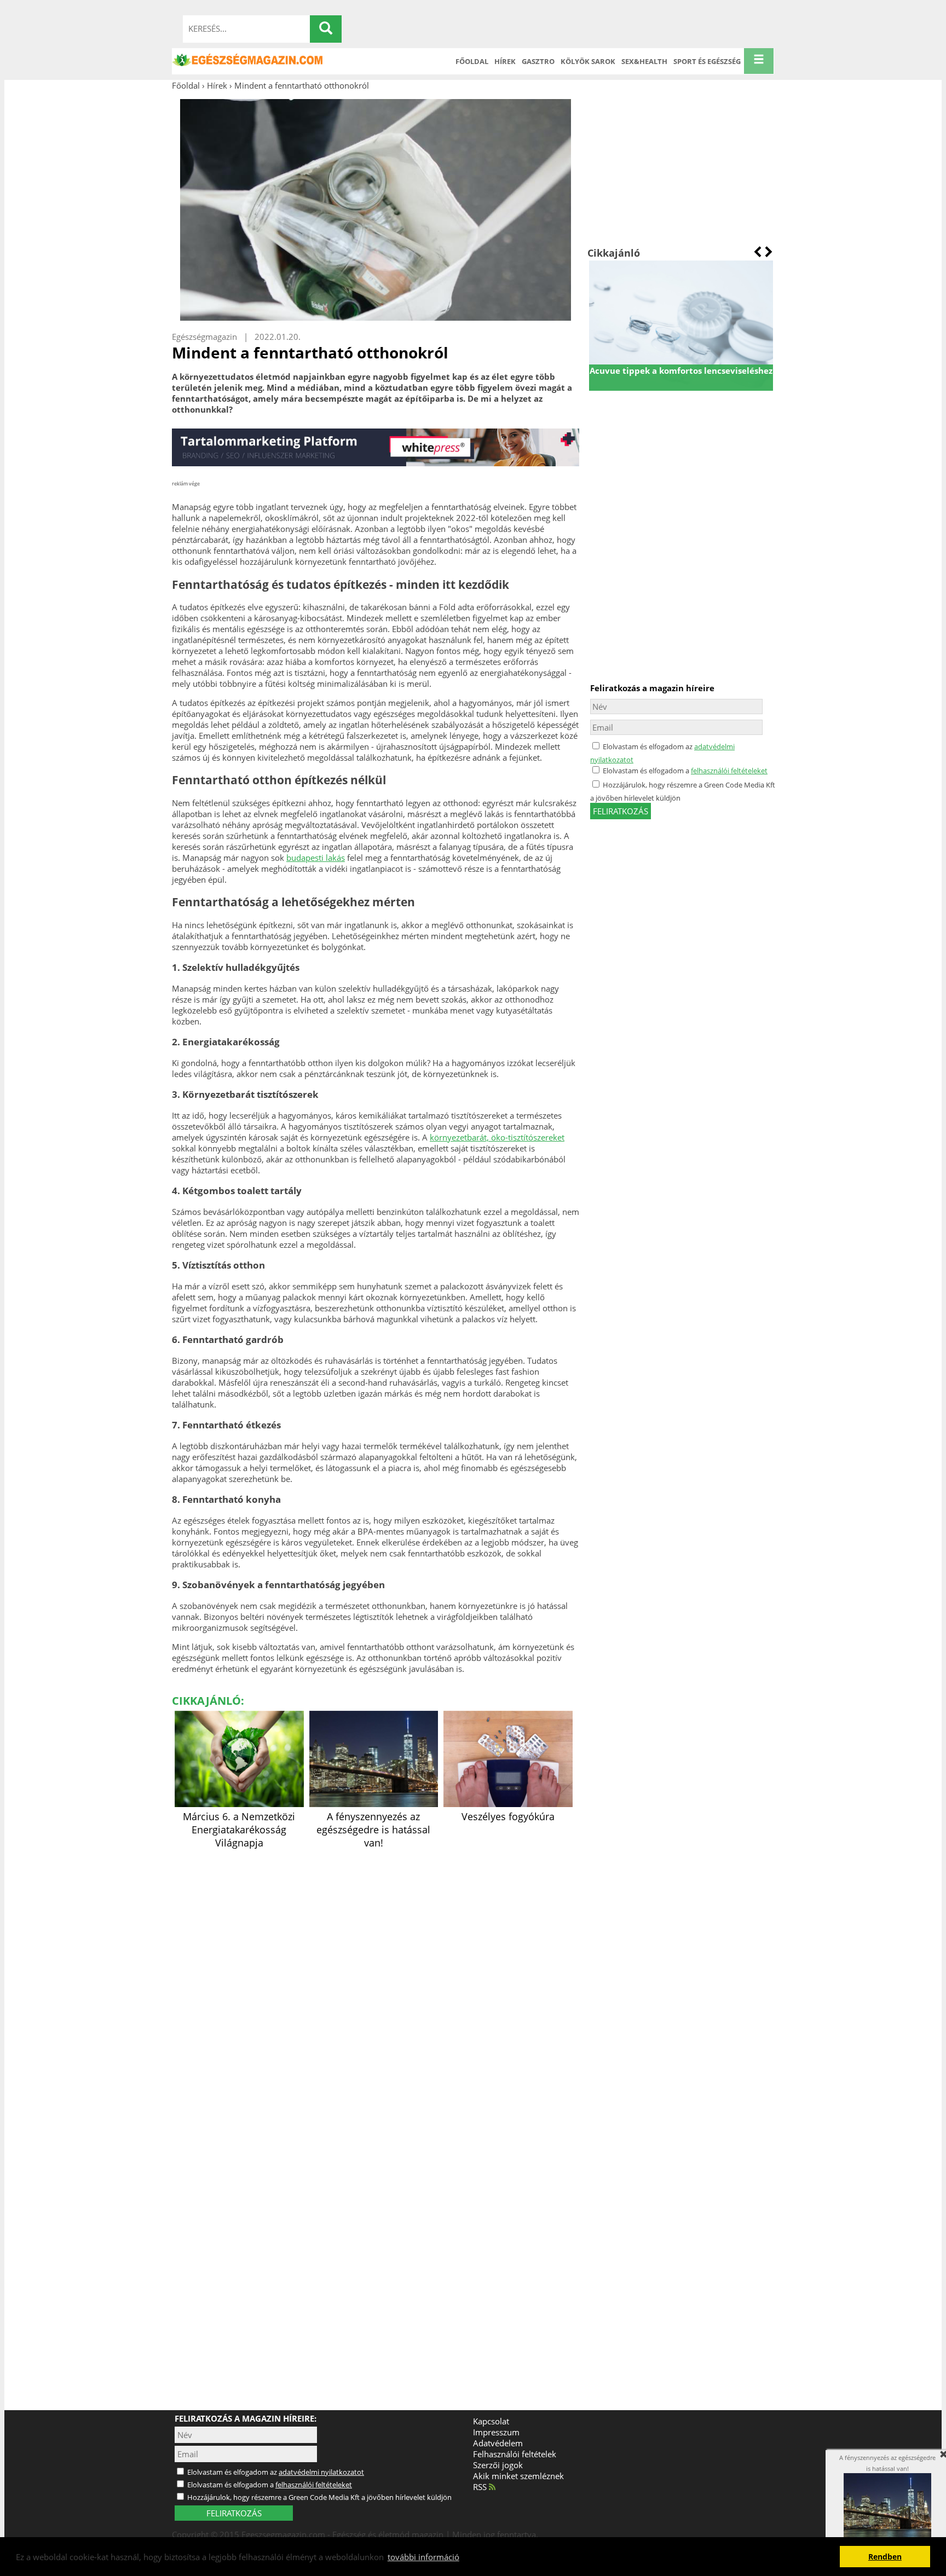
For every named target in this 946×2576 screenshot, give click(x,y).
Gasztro (538, 61)
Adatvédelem (498, 2443)
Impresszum (496, 2432)
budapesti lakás (316, 858)
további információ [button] (423, 2557)
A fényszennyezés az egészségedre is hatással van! (373, 1830)
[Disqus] (376, 1989)
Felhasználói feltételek (515, 2454)
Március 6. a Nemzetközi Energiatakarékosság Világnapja (239, 1830)
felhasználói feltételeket (729, 771)
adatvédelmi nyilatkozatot (321, 2472)
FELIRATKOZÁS (234, 2513)
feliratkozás (621, 811)
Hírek (505, 61)
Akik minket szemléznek (518, 2476)
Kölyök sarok (588, 61)
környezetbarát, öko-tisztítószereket (497, 1137)
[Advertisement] (681, 169)
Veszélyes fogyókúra (508, 1816)
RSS (481, 2487)
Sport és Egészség (707, 61)
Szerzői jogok (498, 2465)
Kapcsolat (491, 2421)
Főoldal (472, 61)
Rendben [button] (885, 2557)
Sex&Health (644, 61)
